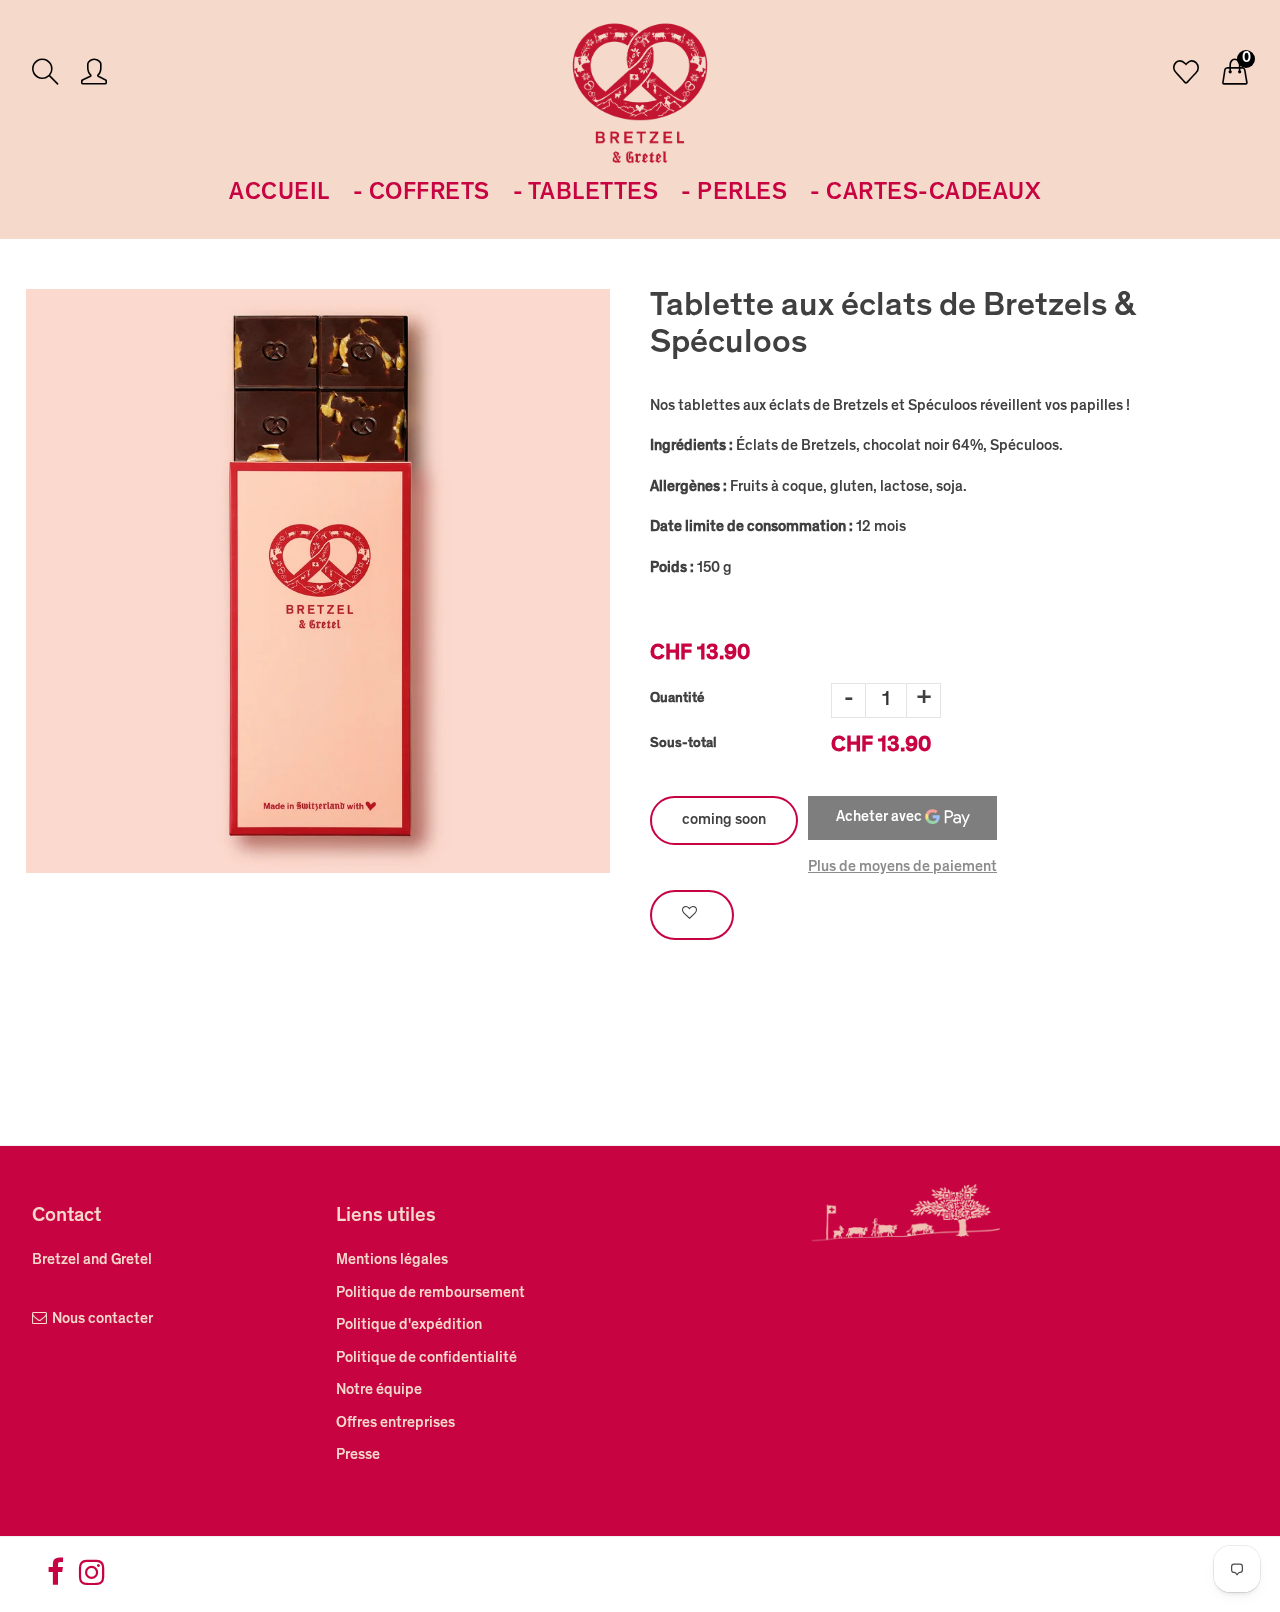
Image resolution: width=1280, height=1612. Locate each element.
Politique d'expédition (409, 1325)
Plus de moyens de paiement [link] (902, 867)
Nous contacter (102, 1319)
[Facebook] (55, 1579)
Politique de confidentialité (426, 1358)
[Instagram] (92, 1579)
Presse (358, 1455)
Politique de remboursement (430, 1293)
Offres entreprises (395, 1423)
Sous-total (683, 744)
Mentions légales (392, 1260)
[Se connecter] (94, 74)
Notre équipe (379, 1390)
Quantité (677, 699)
